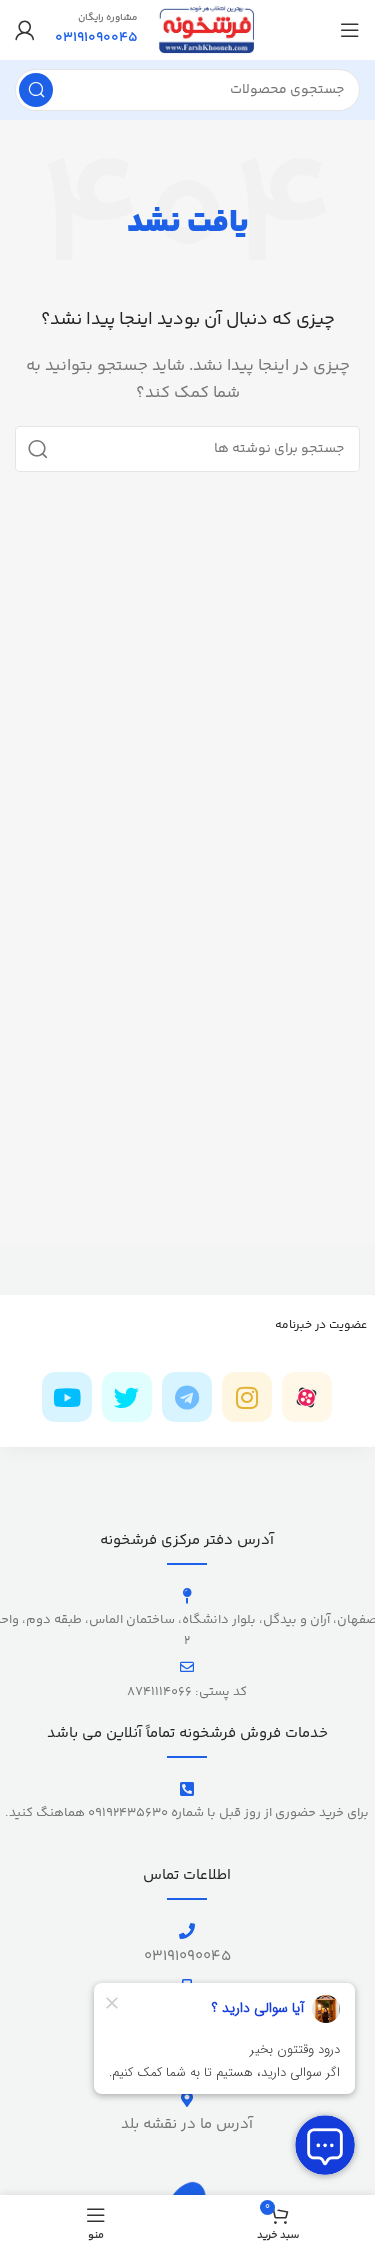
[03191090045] (187, 1931)
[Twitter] (127, 1397)
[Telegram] (187, 1397)
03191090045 (187, 1956)
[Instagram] (247, 1397)
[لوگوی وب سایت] (206, 29)
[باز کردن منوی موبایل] (350, 30)
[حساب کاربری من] (25, 30)
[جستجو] (36, 90)
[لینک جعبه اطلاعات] (96, 30)
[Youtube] (67, 1397)
